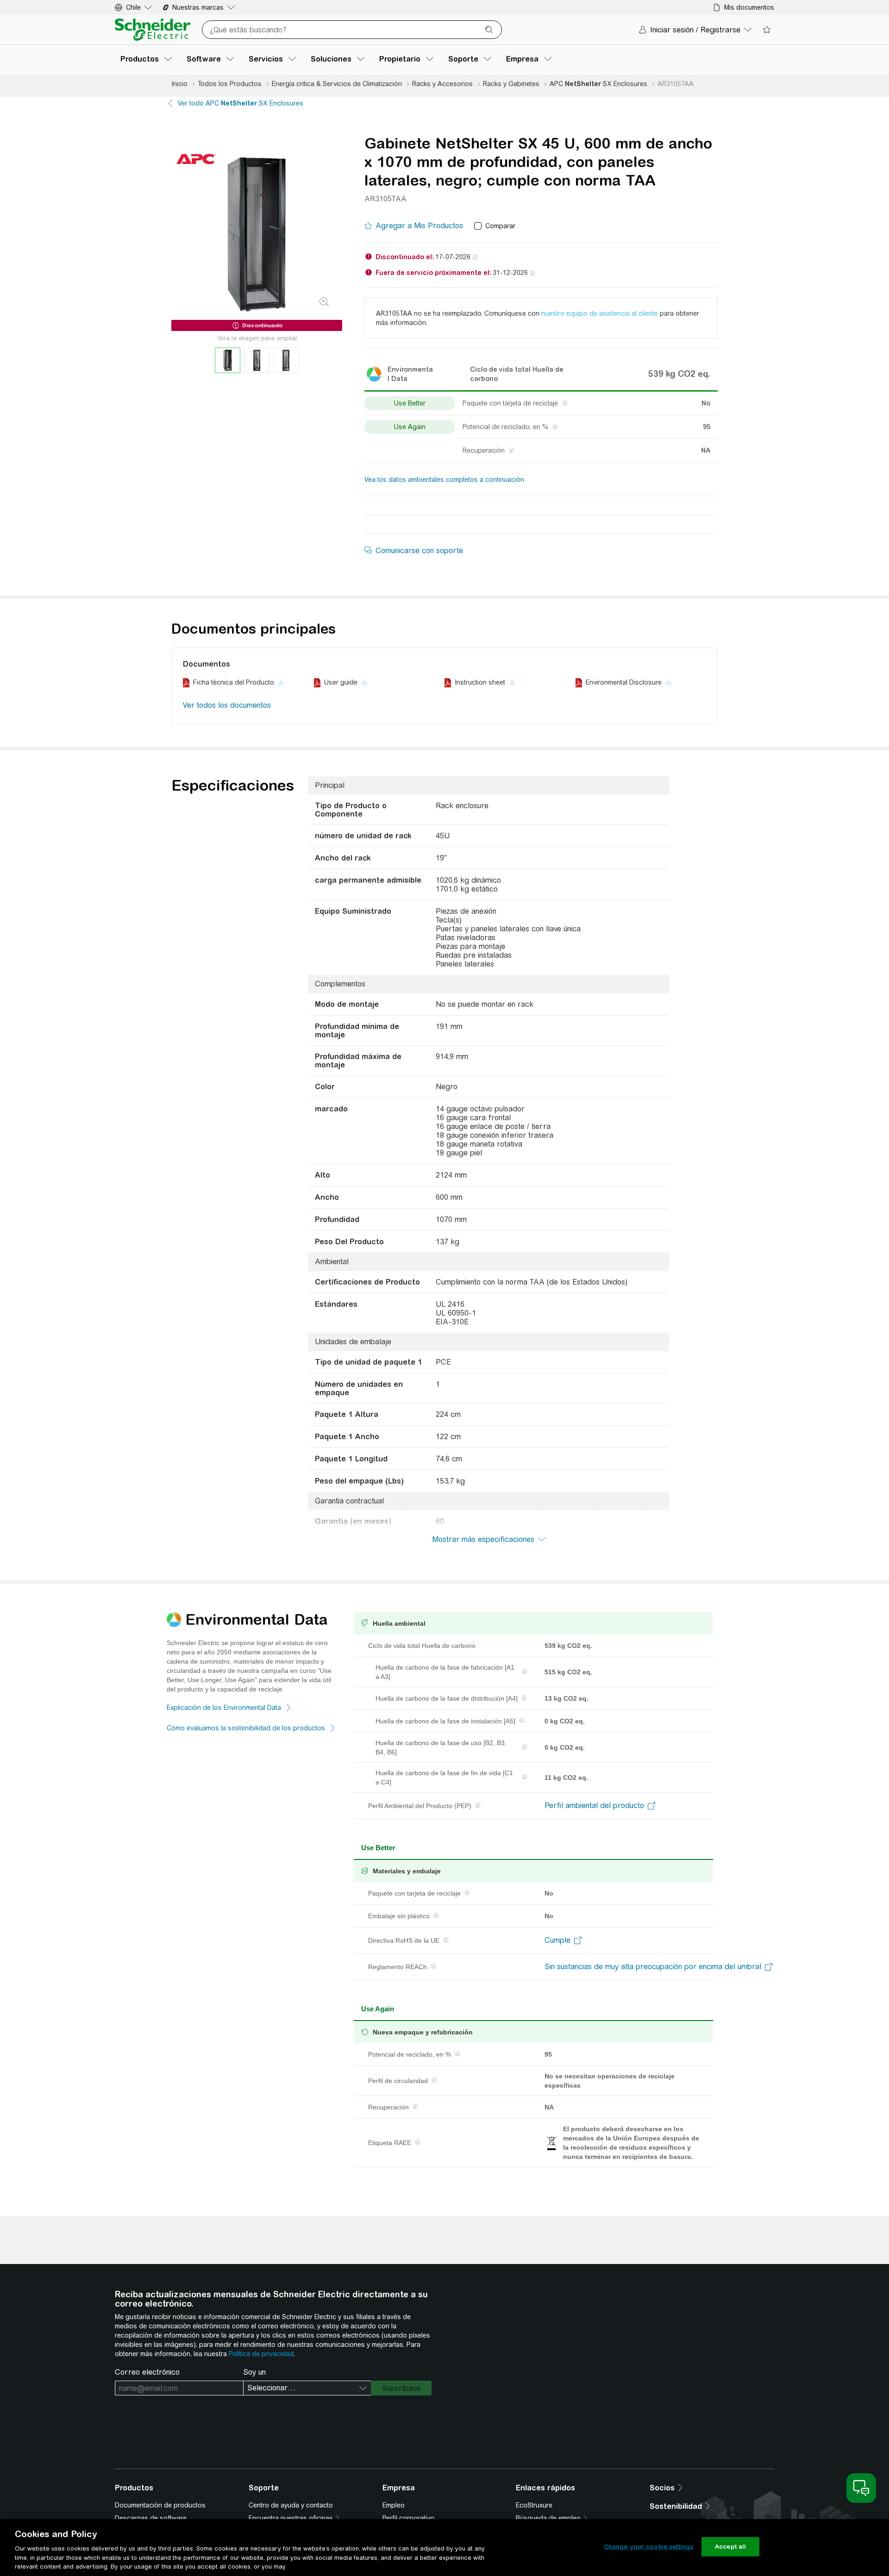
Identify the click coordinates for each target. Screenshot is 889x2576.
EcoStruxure (534, 2505)
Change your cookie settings (649, 2547)
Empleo (394, 2505)
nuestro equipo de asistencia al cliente (600, 313)
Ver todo (241, 103)
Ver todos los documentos (227, 705)
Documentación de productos (160, 2505)
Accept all (730, 2547)
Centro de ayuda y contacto (291, 2505)
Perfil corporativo (408, 2518)
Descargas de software (151, 2518)
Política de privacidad (261, 2354)
